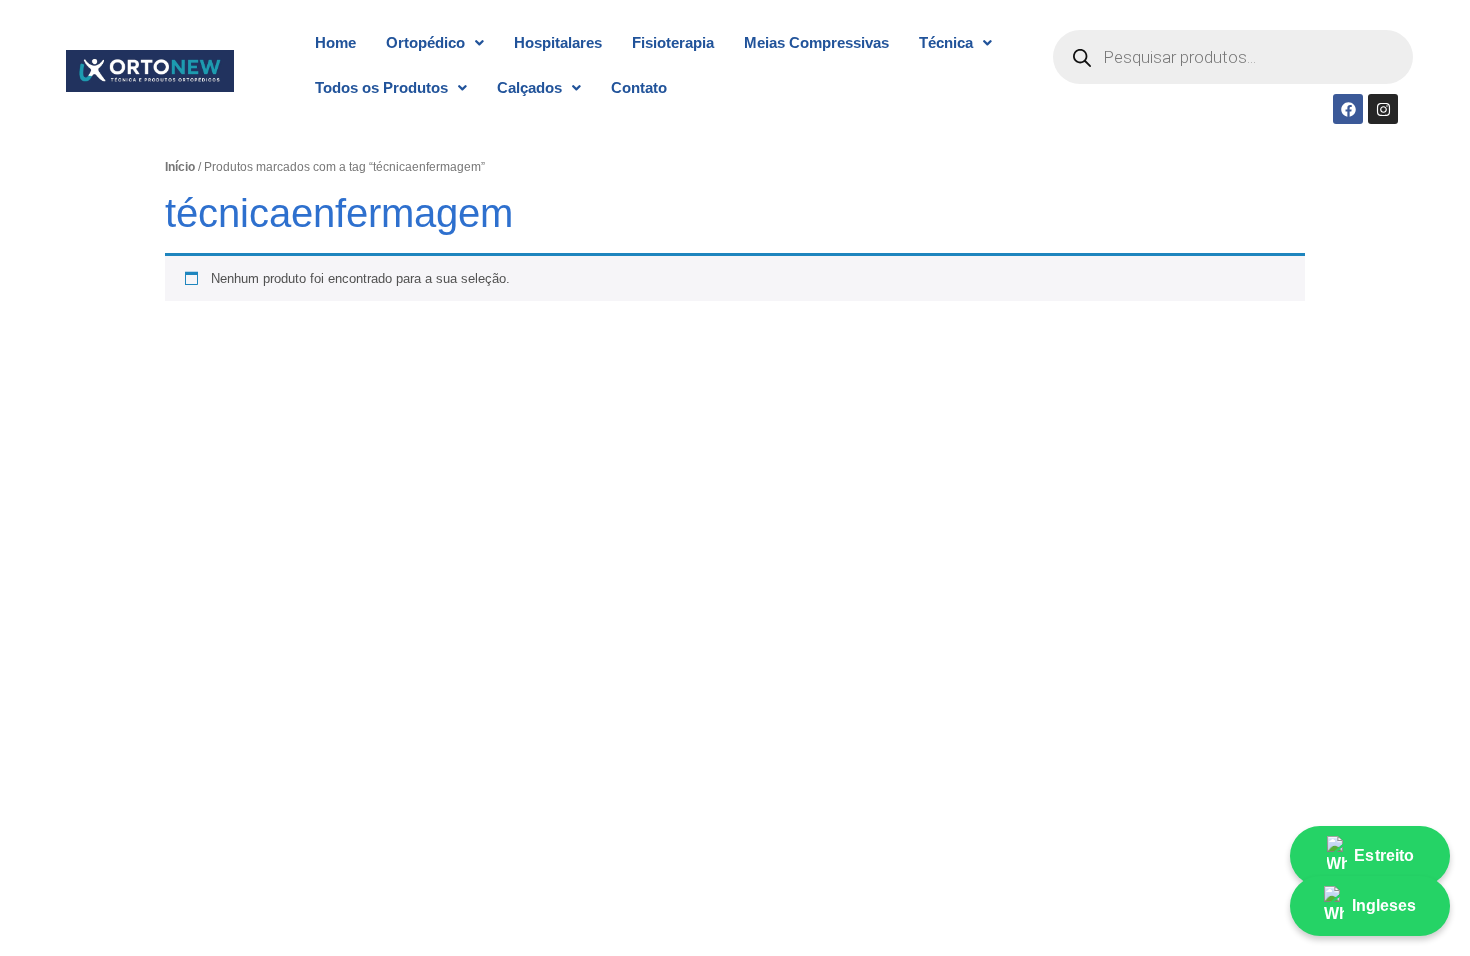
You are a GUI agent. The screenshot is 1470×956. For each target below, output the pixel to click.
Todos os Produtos (381, 87)
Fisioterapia (673, 42)
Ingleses (1384, 905)
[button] (435, 42)
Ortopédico (425, 42)
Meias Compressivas (816, 42)
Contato (639, 87)
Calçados (529, 87)
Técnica (946, 42)
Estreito (1384, 855)
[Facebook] (1348, 109)
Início (180, 167)
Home (335, 42)
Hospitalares (558, 42)
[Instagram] (1383, 109)
